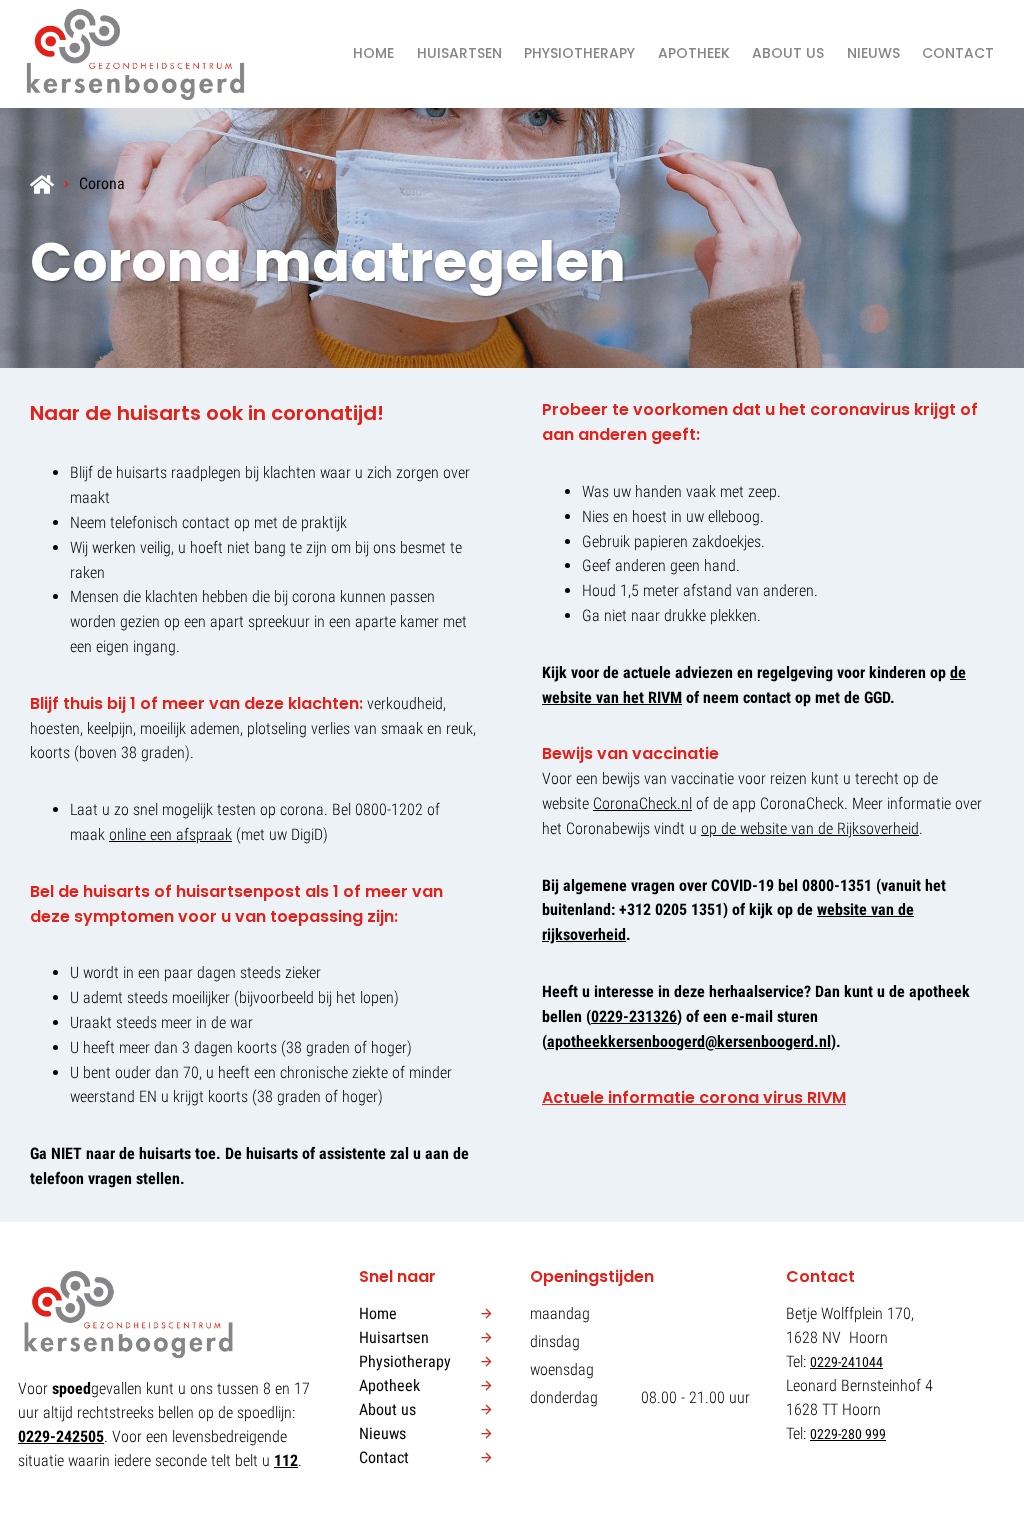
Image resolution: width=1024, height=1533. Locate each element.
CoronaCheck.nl (642, 803)
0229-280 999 (848, 1434)
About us (788, 53)
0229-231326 (634, 1016)
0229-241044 (846, 1362)
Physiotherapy (579, 53)
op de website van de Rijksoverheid (810, 828)
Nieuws (873, 53)
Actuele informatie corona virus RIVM (694, 1097)
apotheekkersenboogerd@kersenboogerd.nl (689, 1041)
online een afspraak (170, 834)
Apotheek (694, 53)
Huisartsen (459, 53)
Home (373, 53)
